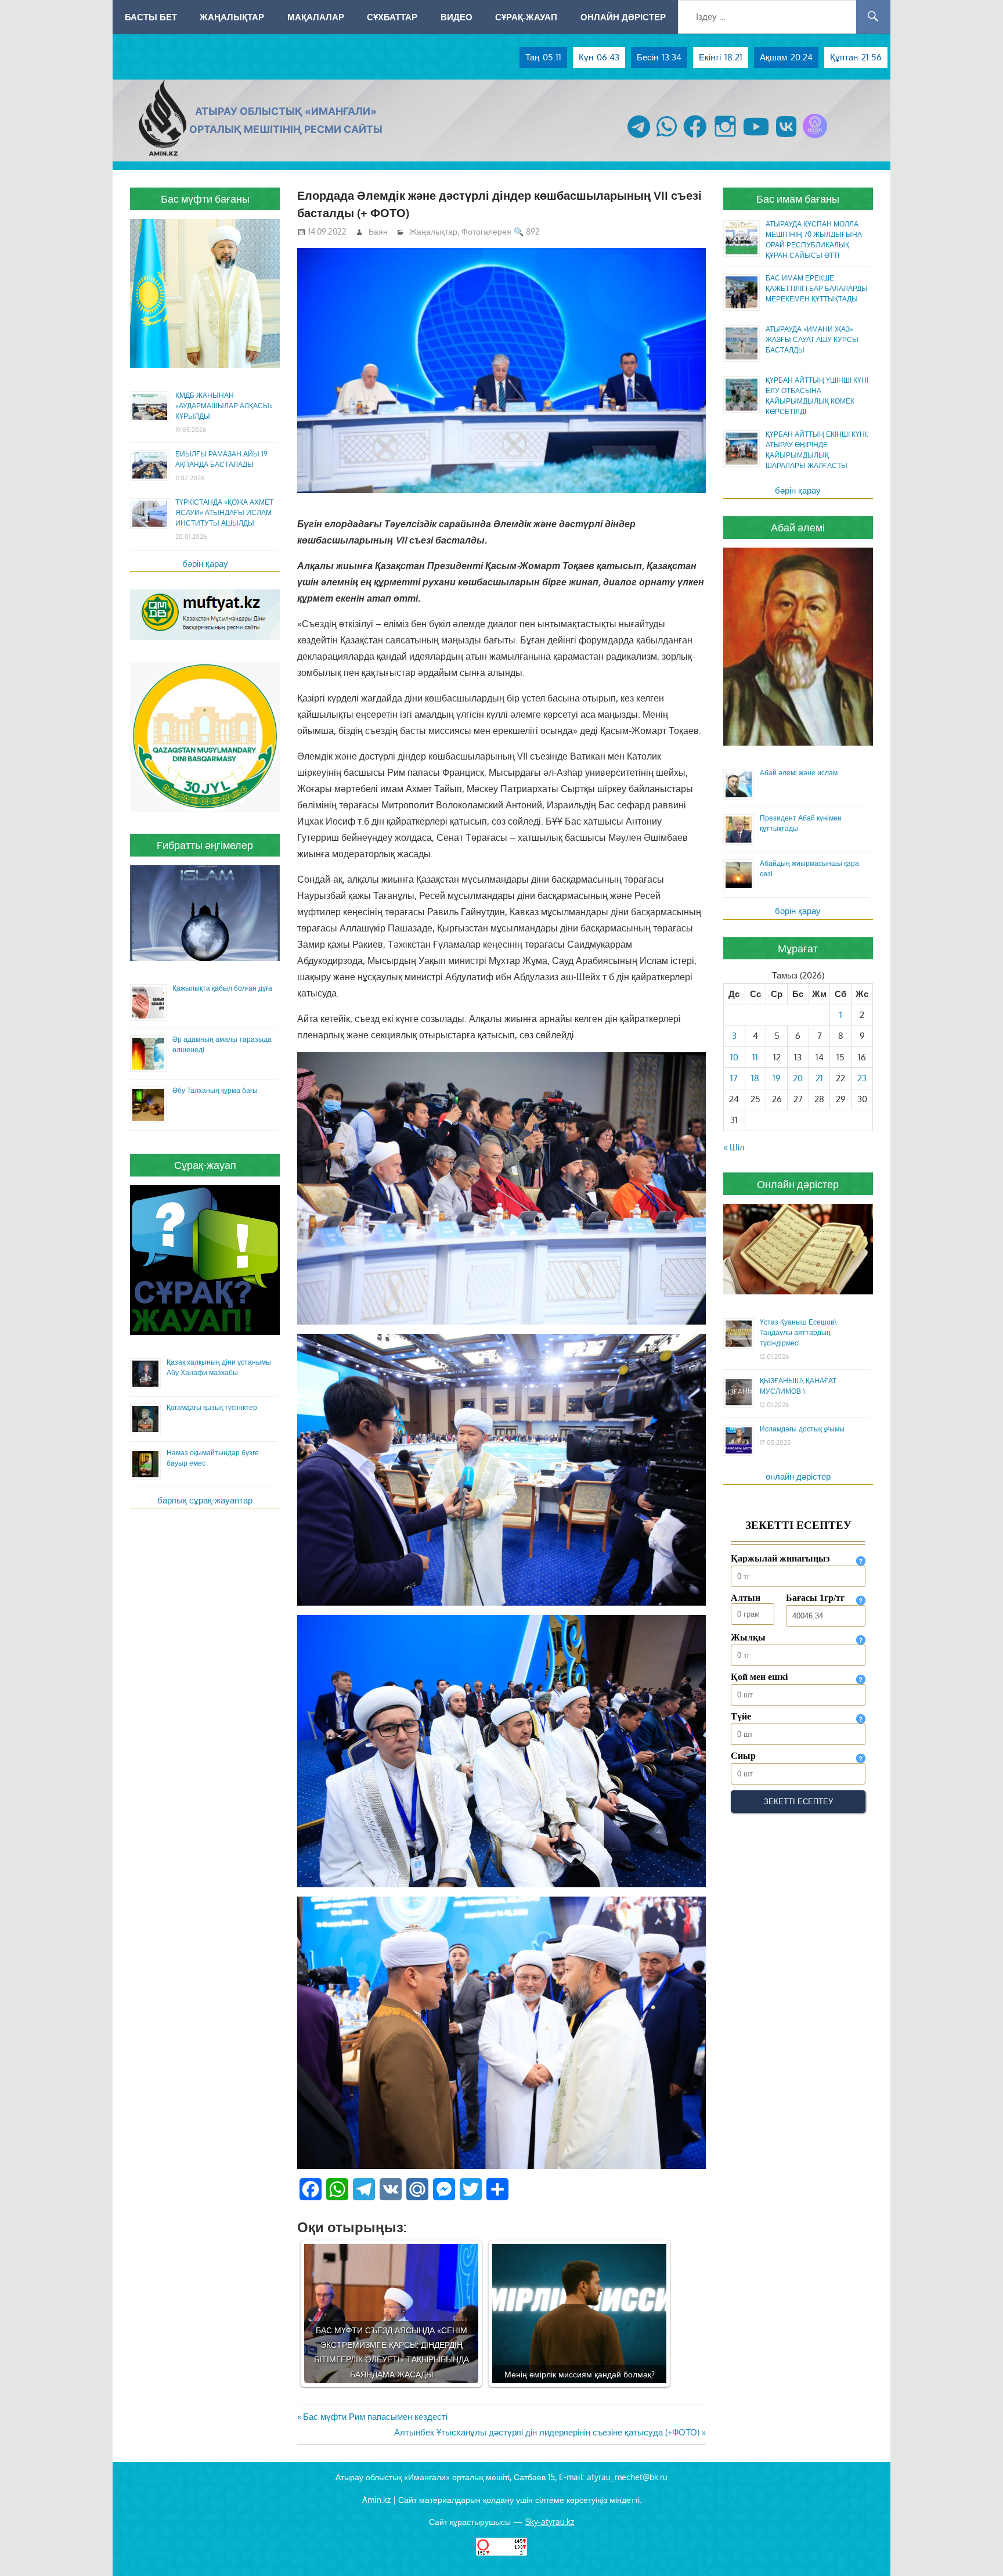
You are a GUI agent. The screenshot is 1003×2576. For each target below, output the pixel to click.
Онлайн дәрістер (623, 17)
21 (819, 1078)
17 (734, 1078)
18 (755, 1078)
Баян (378, 231)
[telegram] (639, 138)
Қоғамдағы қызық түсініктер (212, 1407)
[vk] (786, 138)
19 (777, 1078)
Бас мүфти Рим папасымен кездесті (375, 2417)
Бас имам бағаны (798, 199)
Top (975, 2548)
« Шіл (734, 1147)
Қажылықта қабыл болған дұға (222, 988)
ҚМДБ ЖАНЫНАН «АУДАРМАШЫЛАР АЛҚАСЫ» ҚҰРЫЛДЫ (224, 406)
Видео (457, 17)
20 (798, 1078)
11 (755, 1057)
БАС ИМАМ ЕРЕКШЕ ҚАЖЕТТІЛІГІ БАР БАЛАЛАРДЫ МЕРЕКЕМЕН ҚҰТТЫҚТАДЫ (817, 288)
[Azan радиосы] (815, 138)
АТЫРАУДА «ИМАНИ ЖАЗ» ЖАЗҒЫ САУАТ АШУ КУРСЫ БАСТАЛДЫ (812, 339)
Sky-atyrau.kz (550, 2522)
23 (862, 1078)
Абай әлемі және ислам (799, 773)
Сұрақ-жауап (526, 17)
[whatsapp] (667, 138)
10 (734, 1057)
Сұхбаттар (392, 17)
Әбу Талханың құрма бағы (215, 1090)
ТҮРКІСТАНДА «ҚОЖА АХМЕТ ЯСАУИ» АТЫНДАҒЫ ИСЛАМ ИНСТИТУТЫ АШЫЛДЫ (224, 512)
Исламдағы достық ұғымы (802, 1429)
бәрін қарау (205, 564)
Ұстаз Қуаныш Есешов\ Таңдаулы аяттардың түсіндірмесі (798, 1332)
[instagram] (725, 138)
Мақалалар (316, 17)
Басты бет (151, 17)
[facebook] (695, 138)
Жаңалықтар (232, 17)
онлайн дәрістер (798, 1476)
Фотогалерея (486, 231)
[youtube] (756, 138)
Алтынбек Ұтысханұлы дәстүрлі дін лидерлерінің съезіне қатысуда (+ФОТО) (547, 2432)
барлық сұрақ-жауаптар (205, 1500)
